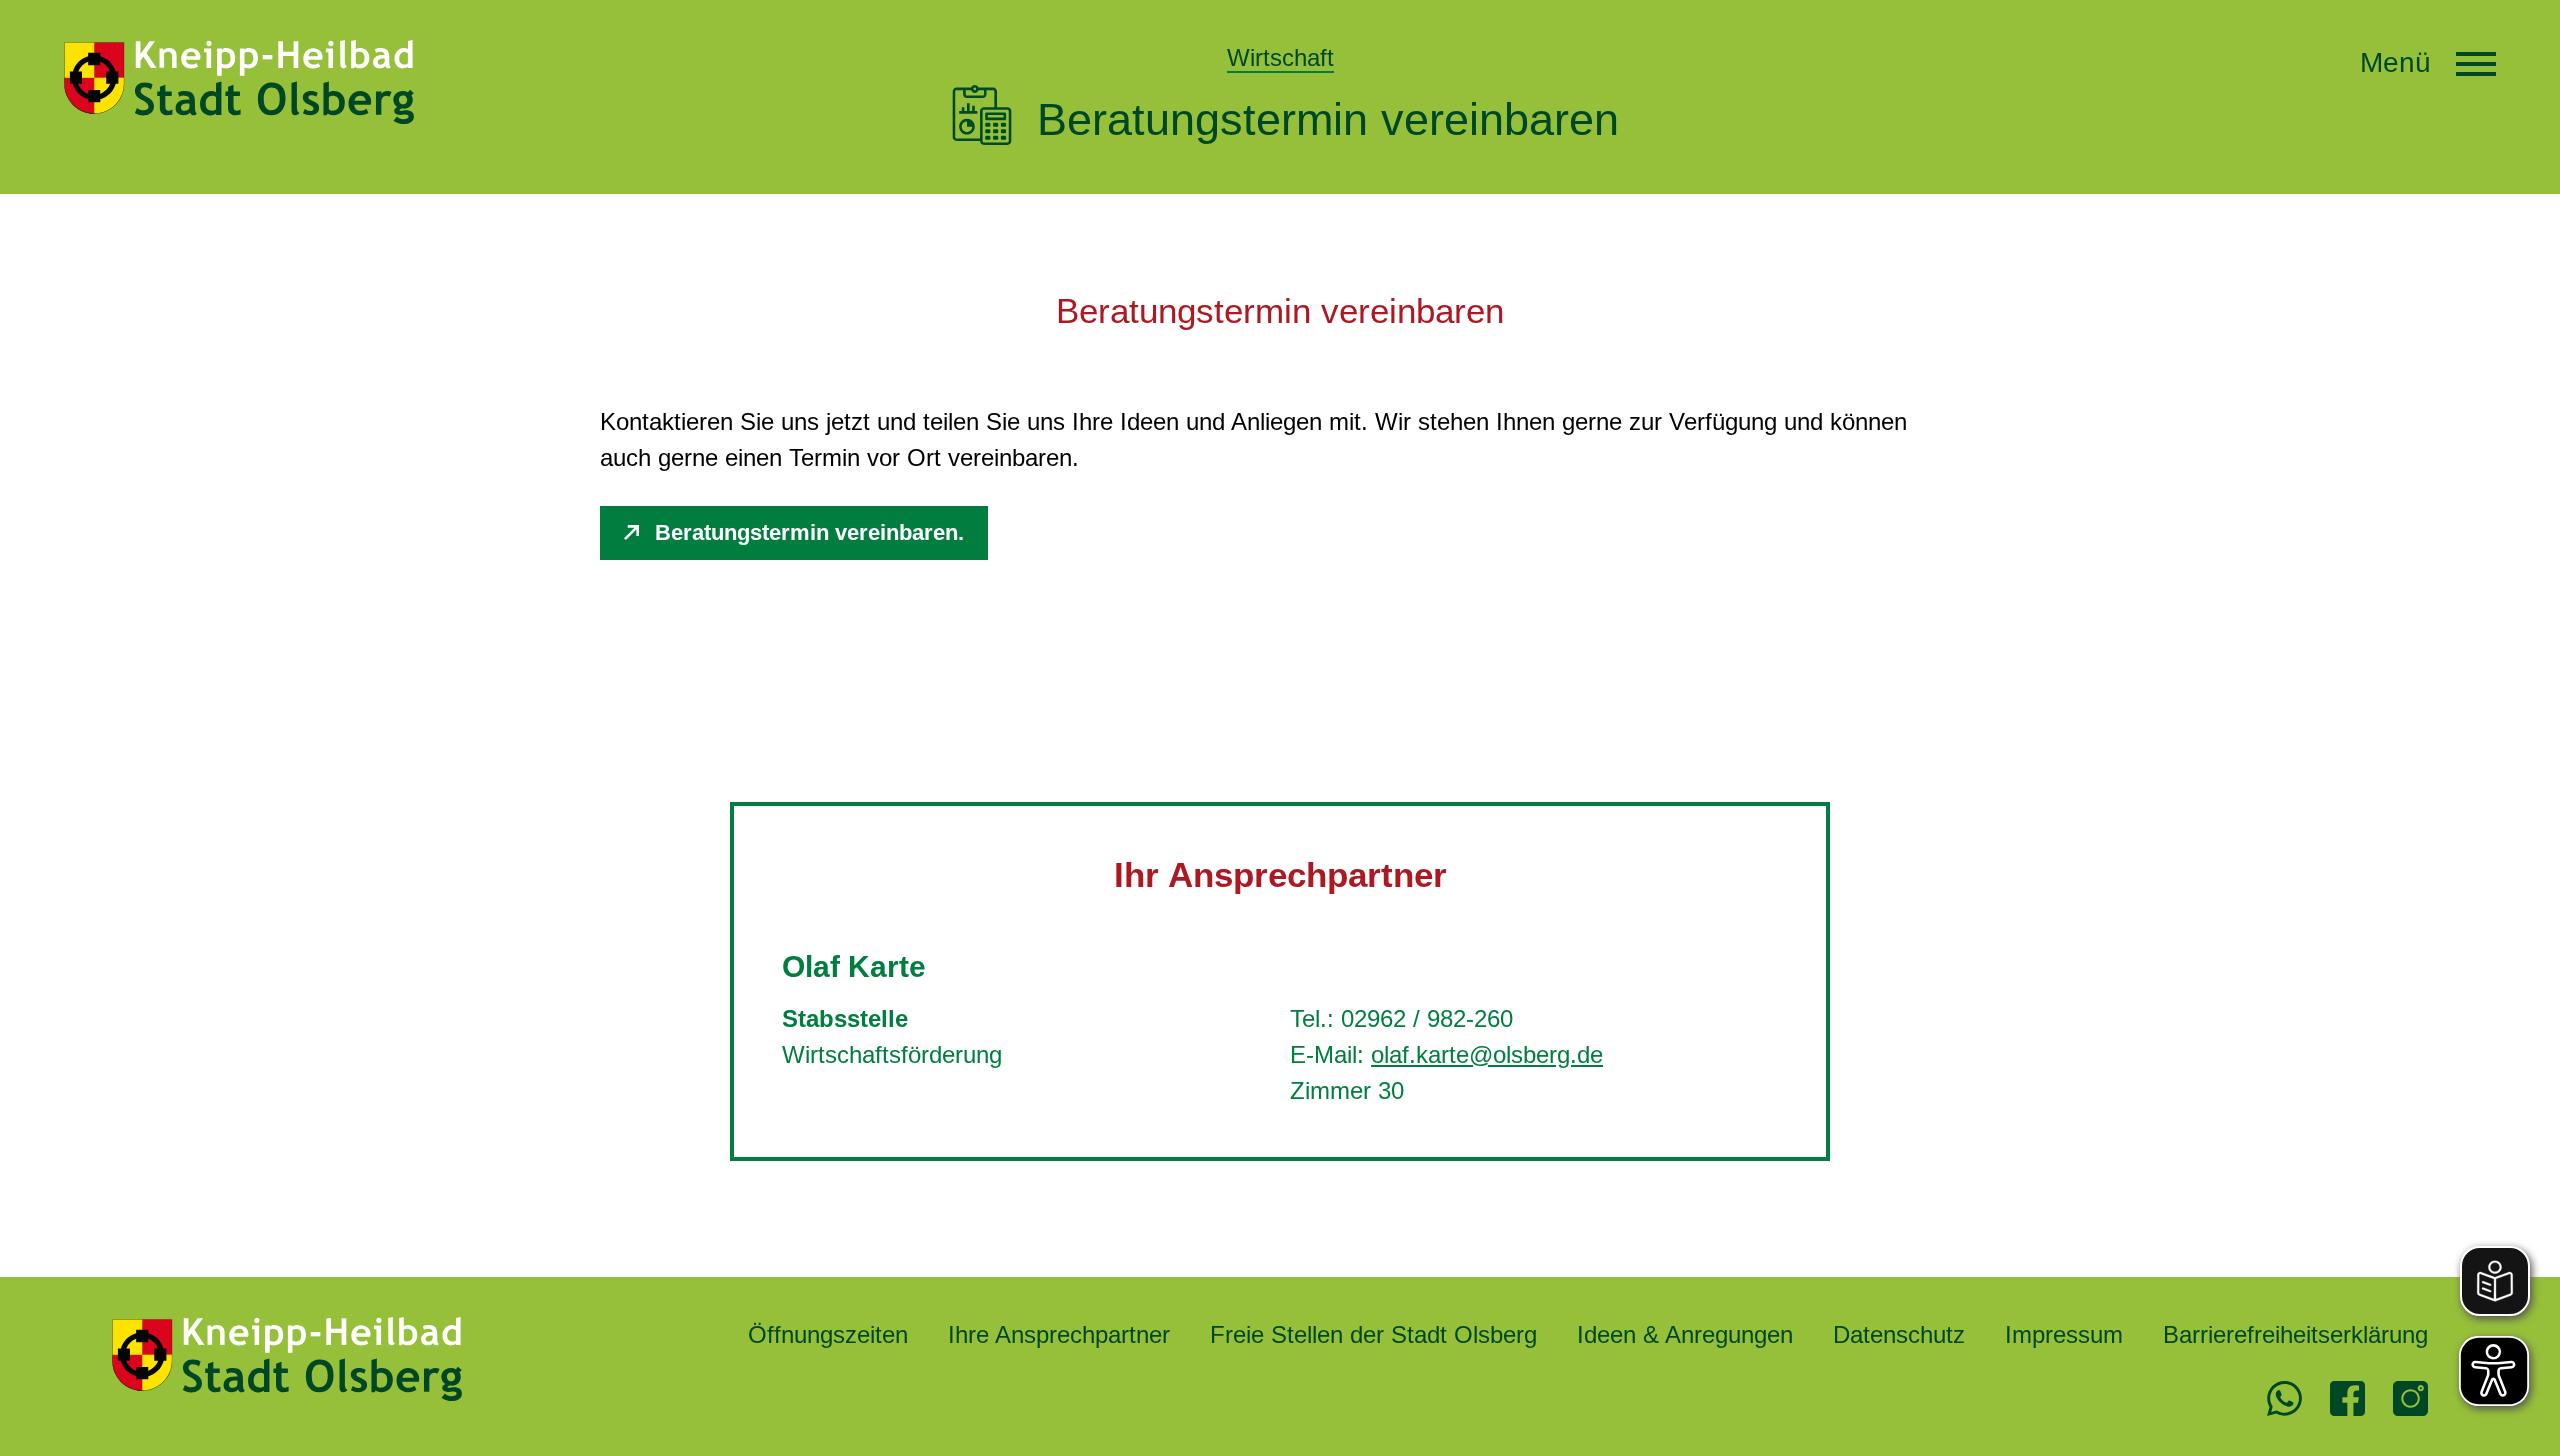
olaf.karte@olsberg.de (1487, 1054)
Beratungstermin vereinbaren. (809, 532)
